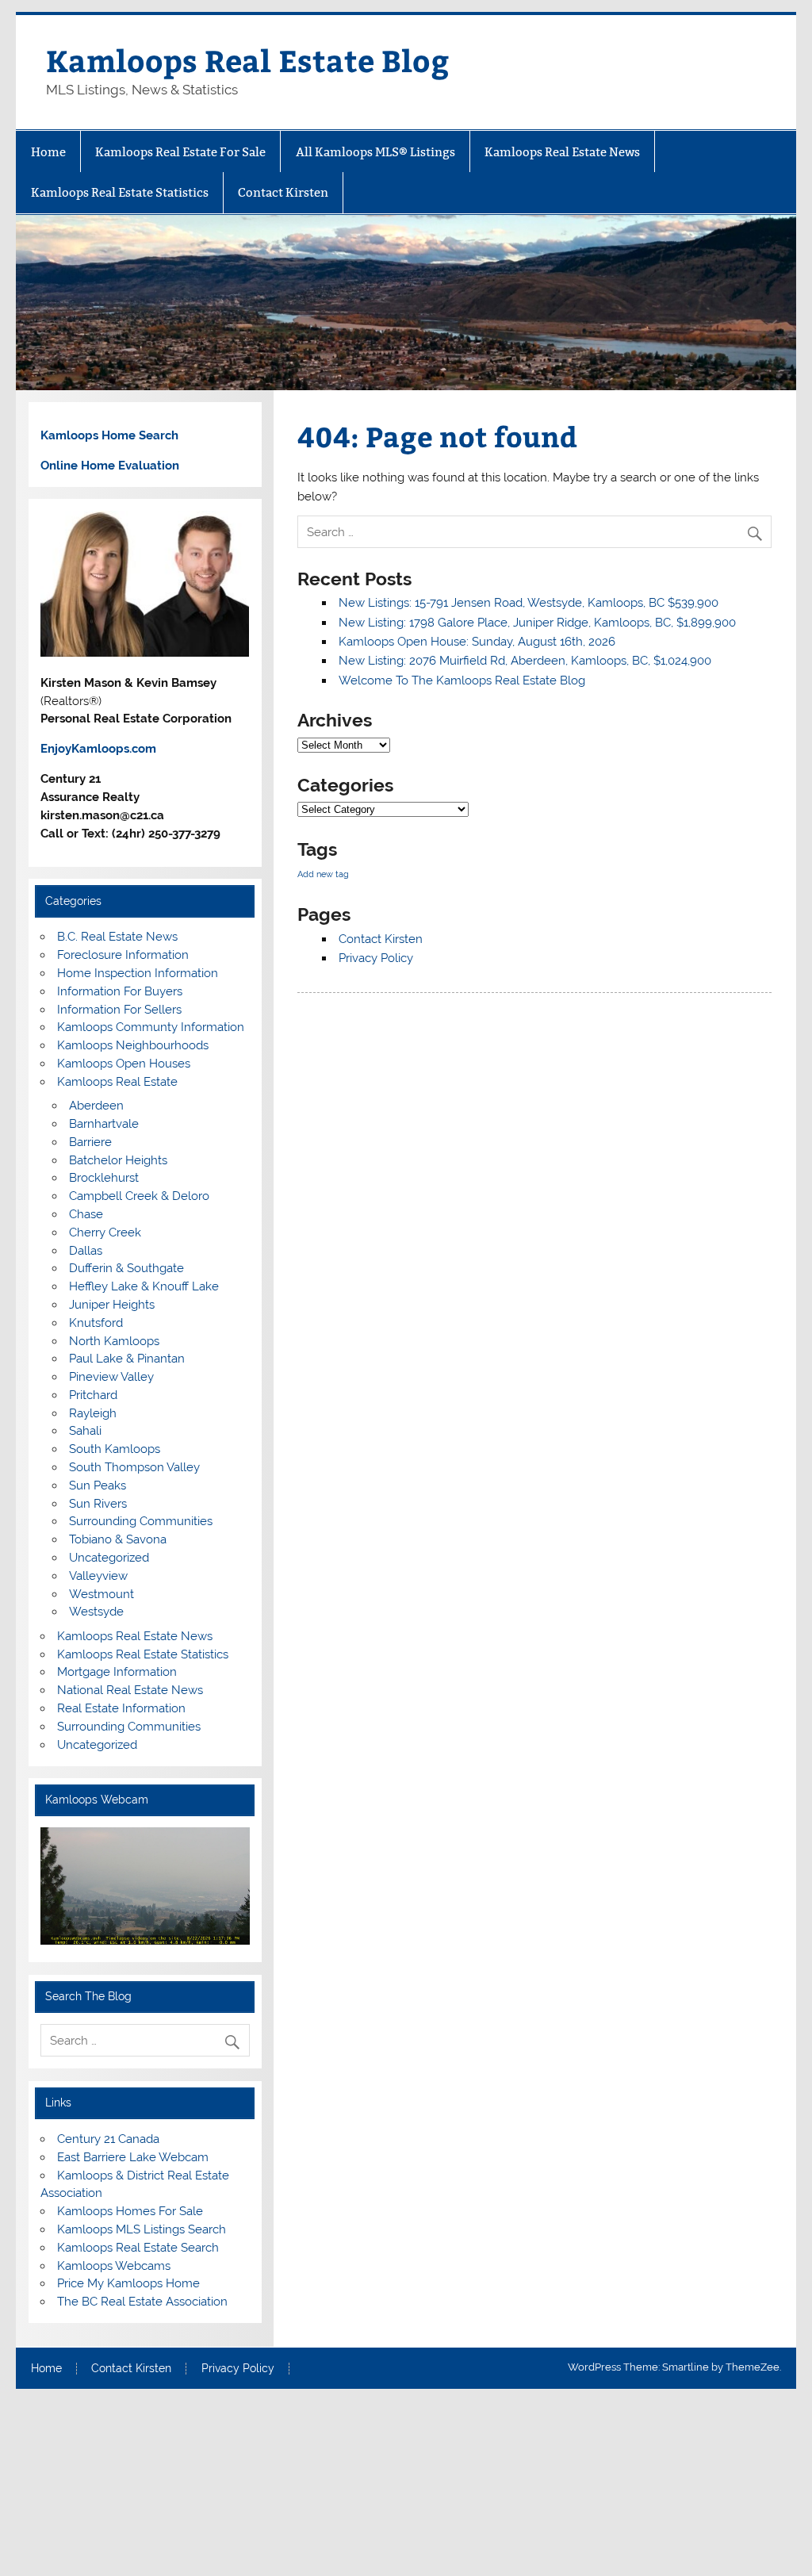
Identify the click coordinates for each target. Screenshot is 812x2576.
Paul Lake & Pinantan (127, 1359)
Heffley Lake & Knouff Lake (144, 1286)
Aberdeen (96, 1106)
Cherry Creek (105, 1232)
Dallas (86, 1251)
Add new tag (323, 874)
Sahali (85, 1431)
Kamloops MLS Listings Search (142, 2229)
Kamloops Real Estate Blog (247, 60)
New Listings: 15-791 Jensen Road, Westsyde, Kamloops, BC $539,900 (529, 603)
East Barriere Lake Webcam (133, 2157)
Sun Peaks (98, 1485)
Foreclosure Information (123, 955)
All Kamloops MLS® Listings (375, 152)
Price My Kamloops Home (128, 2283)
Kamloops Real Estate (117, 1082)
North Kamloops (114, 1341)
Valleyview (98, 1576)
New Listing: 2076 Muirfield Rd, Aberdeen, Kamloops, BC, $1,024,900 (525, 661)
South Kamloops (115, 1449)
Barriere (90, 1142)
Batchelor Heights (118, 1160)
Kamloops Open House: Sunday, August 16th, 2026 (477, 642)
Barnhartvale (104, 1124)
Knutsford (96, 1323)
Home (48, 152)
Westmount (101, 1594)
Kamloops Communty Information (151, 1027)
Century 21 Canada (108, 2139)
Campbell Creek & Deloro (139, 1196)
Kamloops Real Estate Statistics (120, 192)
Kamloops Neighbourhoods (133, 1045)
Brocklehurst (104, 1178)
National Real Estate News (130, 1690)
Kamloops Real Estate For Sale (180, 152)
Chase (86, 1214)
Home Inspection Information (138, 973)
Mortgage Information (117, 1672)
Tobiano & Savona (118, 1539)
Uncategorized (109, 1558)
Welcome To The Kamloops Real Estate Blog (462, 680)
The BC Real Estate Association (142, 2302)
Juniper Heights (112, 1305)
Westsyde (96, 1612)
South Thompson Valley (134, 1467)
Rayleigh (93, 1413)
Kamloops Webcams (114, 2266)
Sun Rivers (98, 1504)
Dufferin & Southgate (126, 1268)
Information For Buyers (120, 991)
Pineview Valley (111, 1377)
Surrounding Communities (141, 1521)
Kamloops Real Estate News (562, 152)
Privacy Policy (376, 958)
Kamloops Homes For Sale (130, 2211)
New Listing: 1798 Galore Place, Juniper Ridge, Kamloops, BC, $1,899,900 (537, 623)
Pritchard (93, 1395)
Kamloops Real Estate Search (138, 2248)
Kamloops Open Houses (124, 1064)
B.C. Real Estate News (117, 937)
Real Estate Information (121, 1708)
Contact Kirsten (283, 192)
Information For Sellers (119, 1010)
